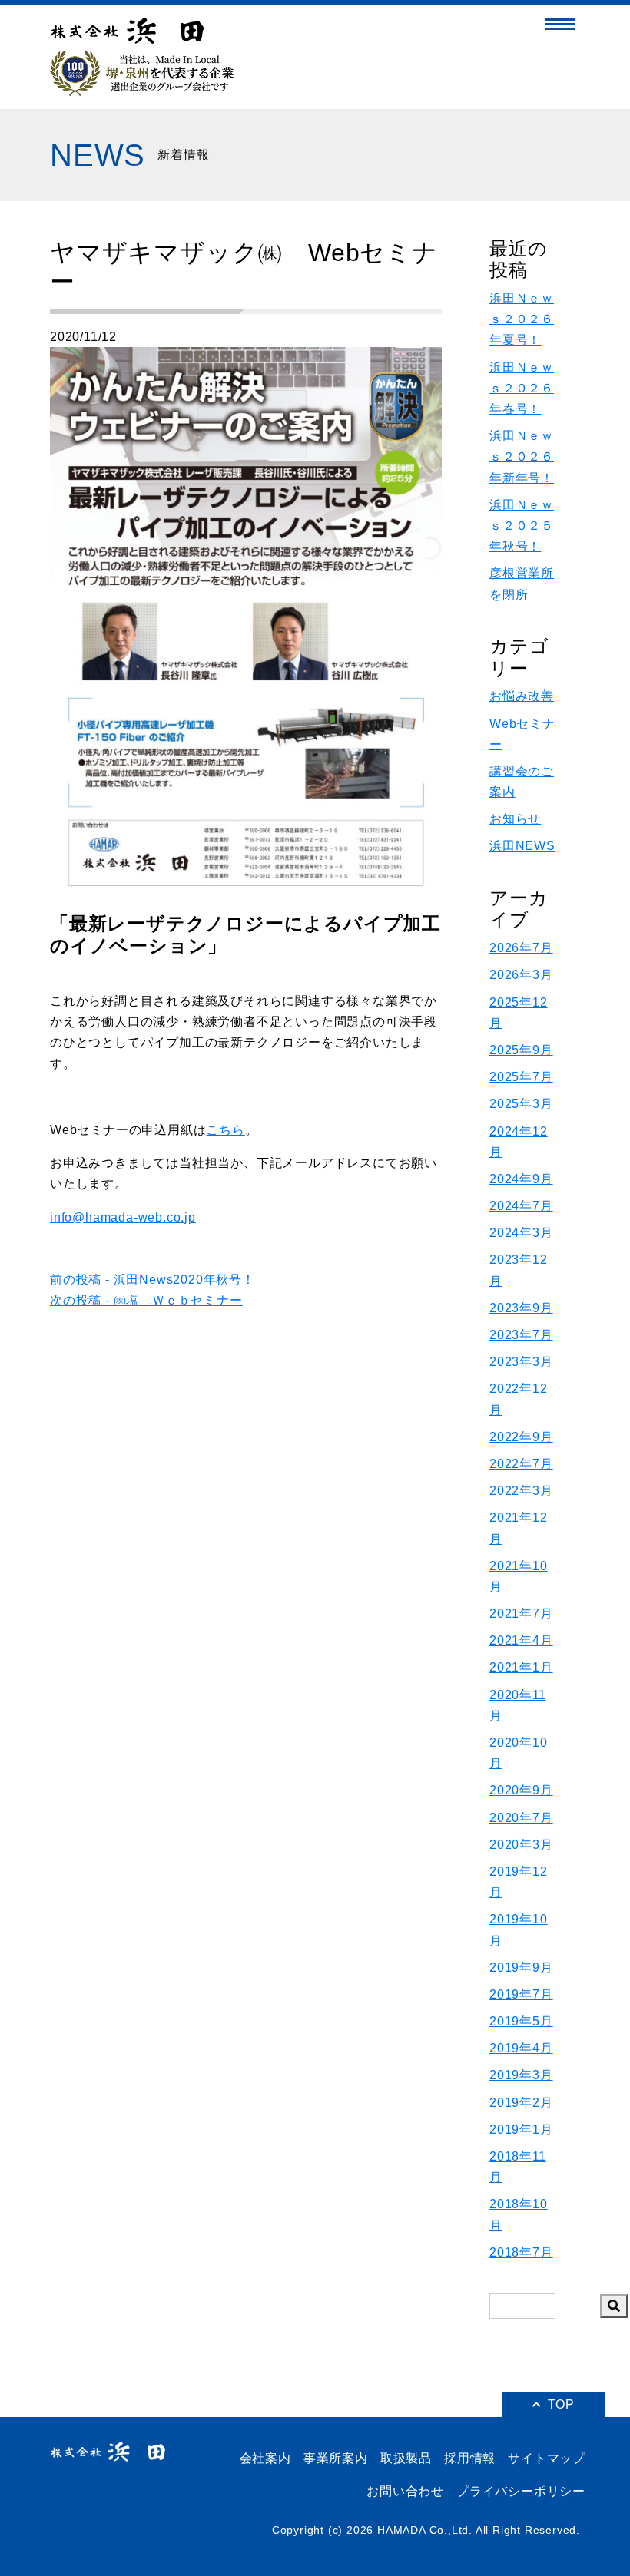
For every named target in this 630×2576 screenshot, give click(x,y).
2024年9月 (521, 1179)
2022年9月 (521, 1437)
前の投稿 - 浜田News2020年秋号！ (153, 1280)
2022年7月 (521, 1464)
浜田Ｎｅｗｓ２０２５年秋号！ (522, 526)
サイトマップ (547, 2458)
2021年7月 (521, 1614)
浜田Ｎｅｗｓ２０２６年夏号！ (522, 319)
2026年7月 (521, 948)
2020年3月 (521, 1845)
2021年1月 (521, 1667)
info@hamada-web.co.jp (123, 1217)
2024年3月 (521, 1233)
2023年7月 (521, 1335)
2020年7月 (521, 1818)
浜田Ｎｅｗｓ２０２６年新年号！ (522, 456)
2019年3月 (521, 2075)
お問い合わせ (405, 2491)
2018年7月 (521, 2252)
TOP (561, 2404)
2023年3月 (521, 1362)
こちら (225, 1130)
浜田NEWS (522, 846)
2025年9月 (521, 1050)
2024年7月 (521, 1206)
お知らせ (515, 819)
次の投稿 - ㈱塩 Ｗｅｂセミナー (146, 1300)
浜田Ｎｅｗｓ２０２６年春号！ (522, 388)
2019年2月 (521, 2103)
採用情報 (470, 2458)
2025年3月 (521, 1104)
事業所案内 (336, 2458)
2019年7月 (521, 1994)
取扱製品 (406, 2458)
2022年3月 (521, 1491)
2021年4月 (521, 1640)
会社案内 (265, 2458)
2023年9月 (521, 1308)
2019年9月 (521, 1968)
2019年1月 (521, 2130)
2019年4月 (521, 2048)
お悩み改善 (522, 696)
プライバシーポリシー (521, 2491)
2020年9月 (521, 1790)
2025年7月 (521, 1077)
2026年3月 (521, 975)
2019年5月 (521, 2021)
